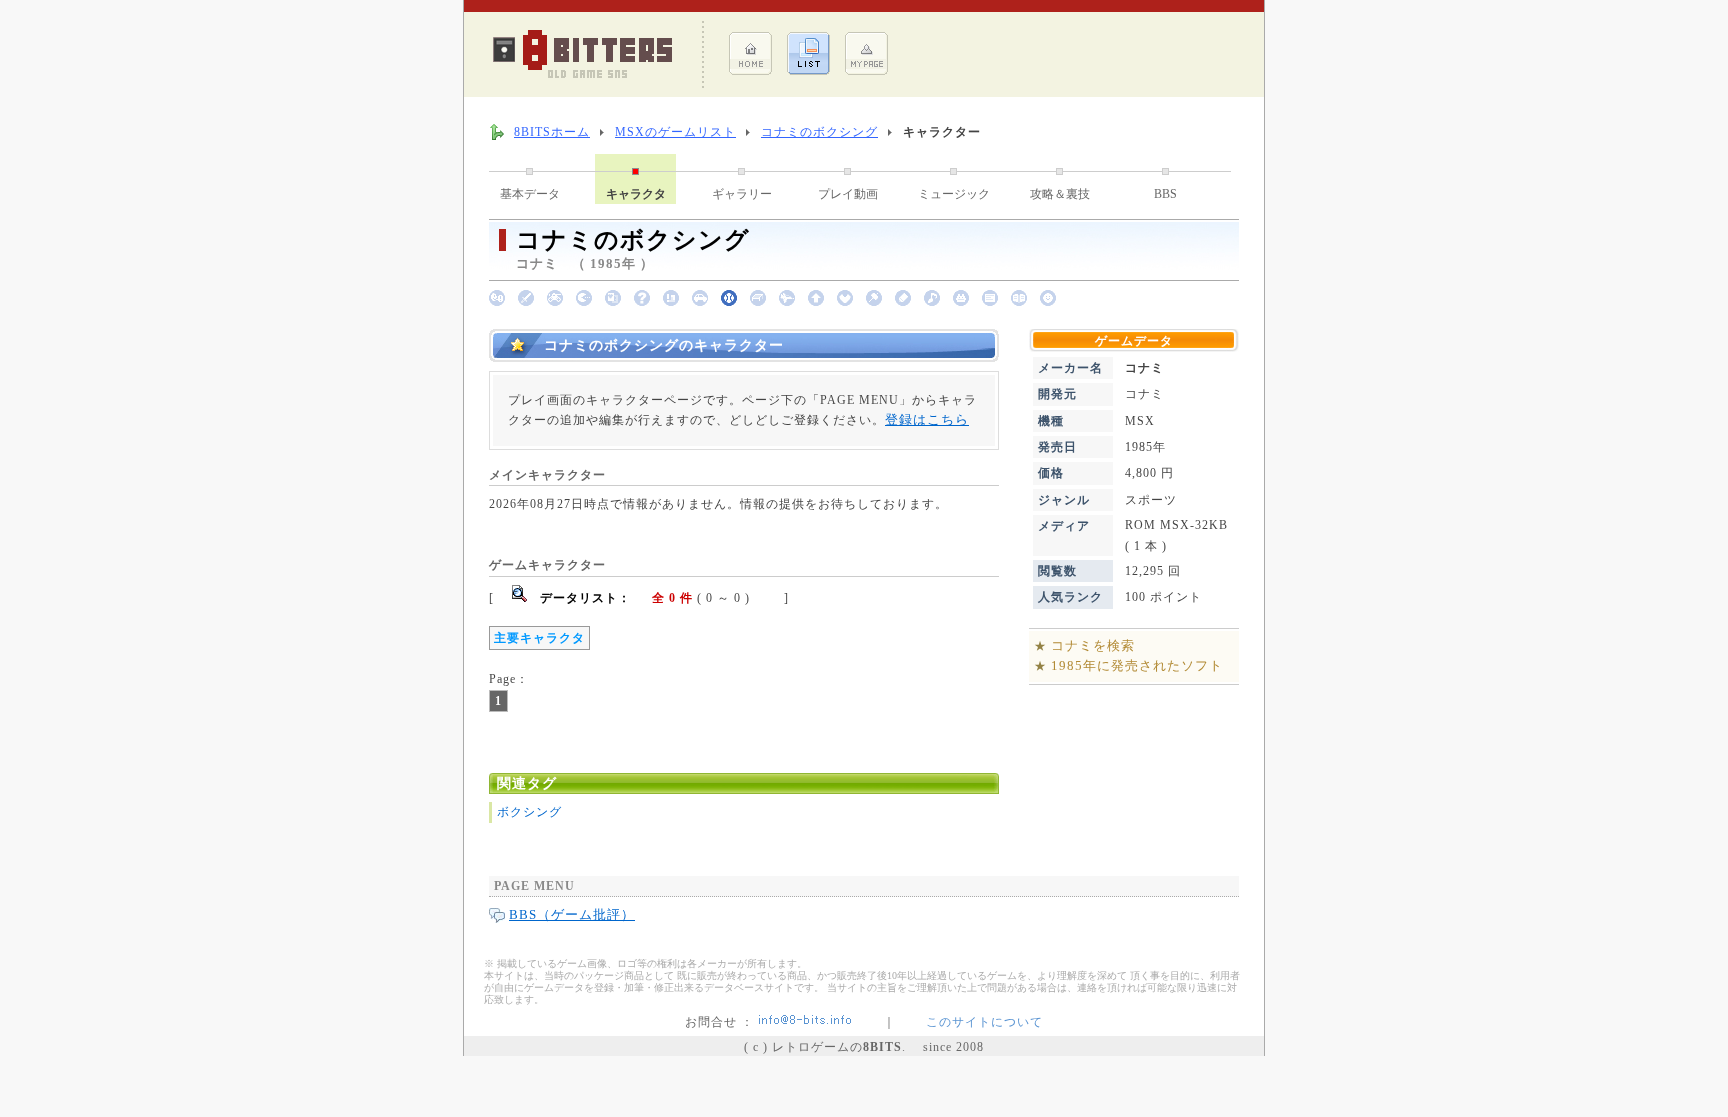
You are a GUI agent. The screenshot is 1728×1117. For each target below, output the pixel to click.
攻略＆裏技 (1060, 194)
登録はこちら (927, 419)
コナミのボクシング (819, 132)
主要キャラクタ (539, 638)
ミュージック (954, 194)
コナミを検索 (1093, 645)
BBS (1165, 194)
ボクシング (529, 812)
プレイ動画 (848, 194)
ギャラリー (742, 194)
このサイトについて (984, 1022)
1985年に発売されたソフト (1137, 665)
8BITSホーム (552, 132)
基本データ (530, 194)
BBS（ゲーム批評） (572, 914)
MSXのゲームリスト (675, 132)
